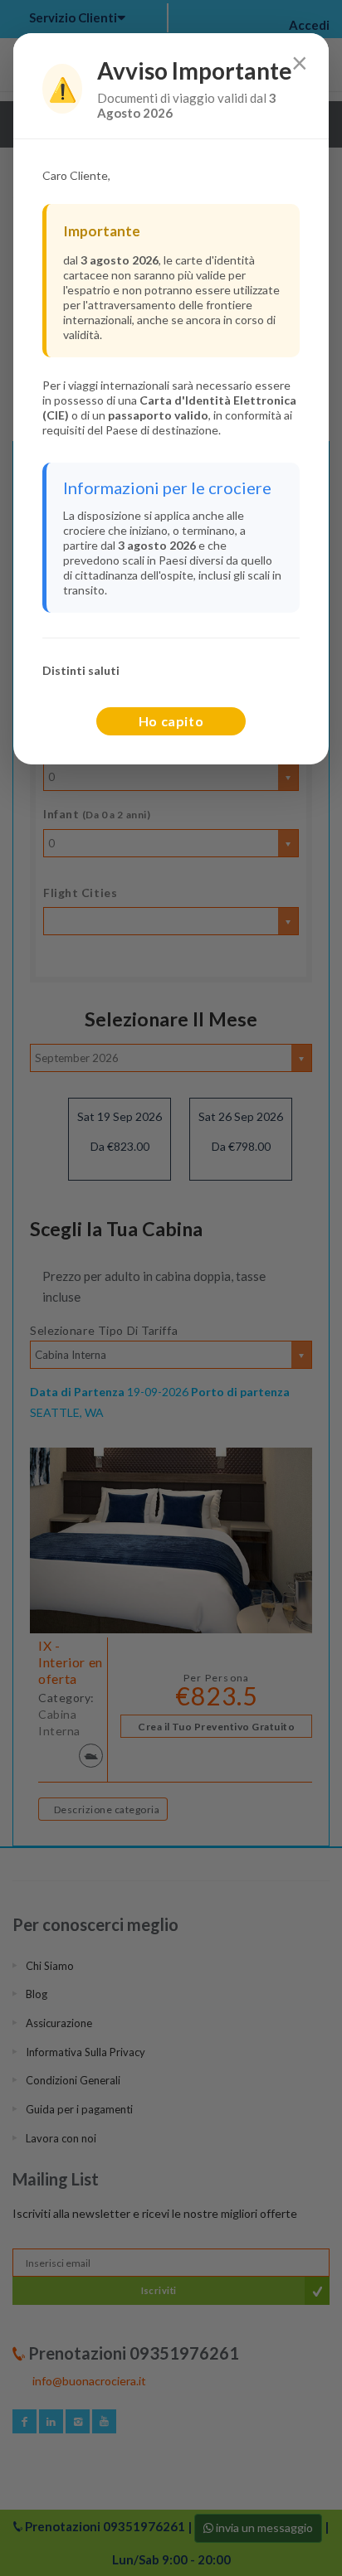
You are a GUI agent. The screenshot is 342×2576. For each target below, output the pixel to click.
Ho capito (171, 721)
